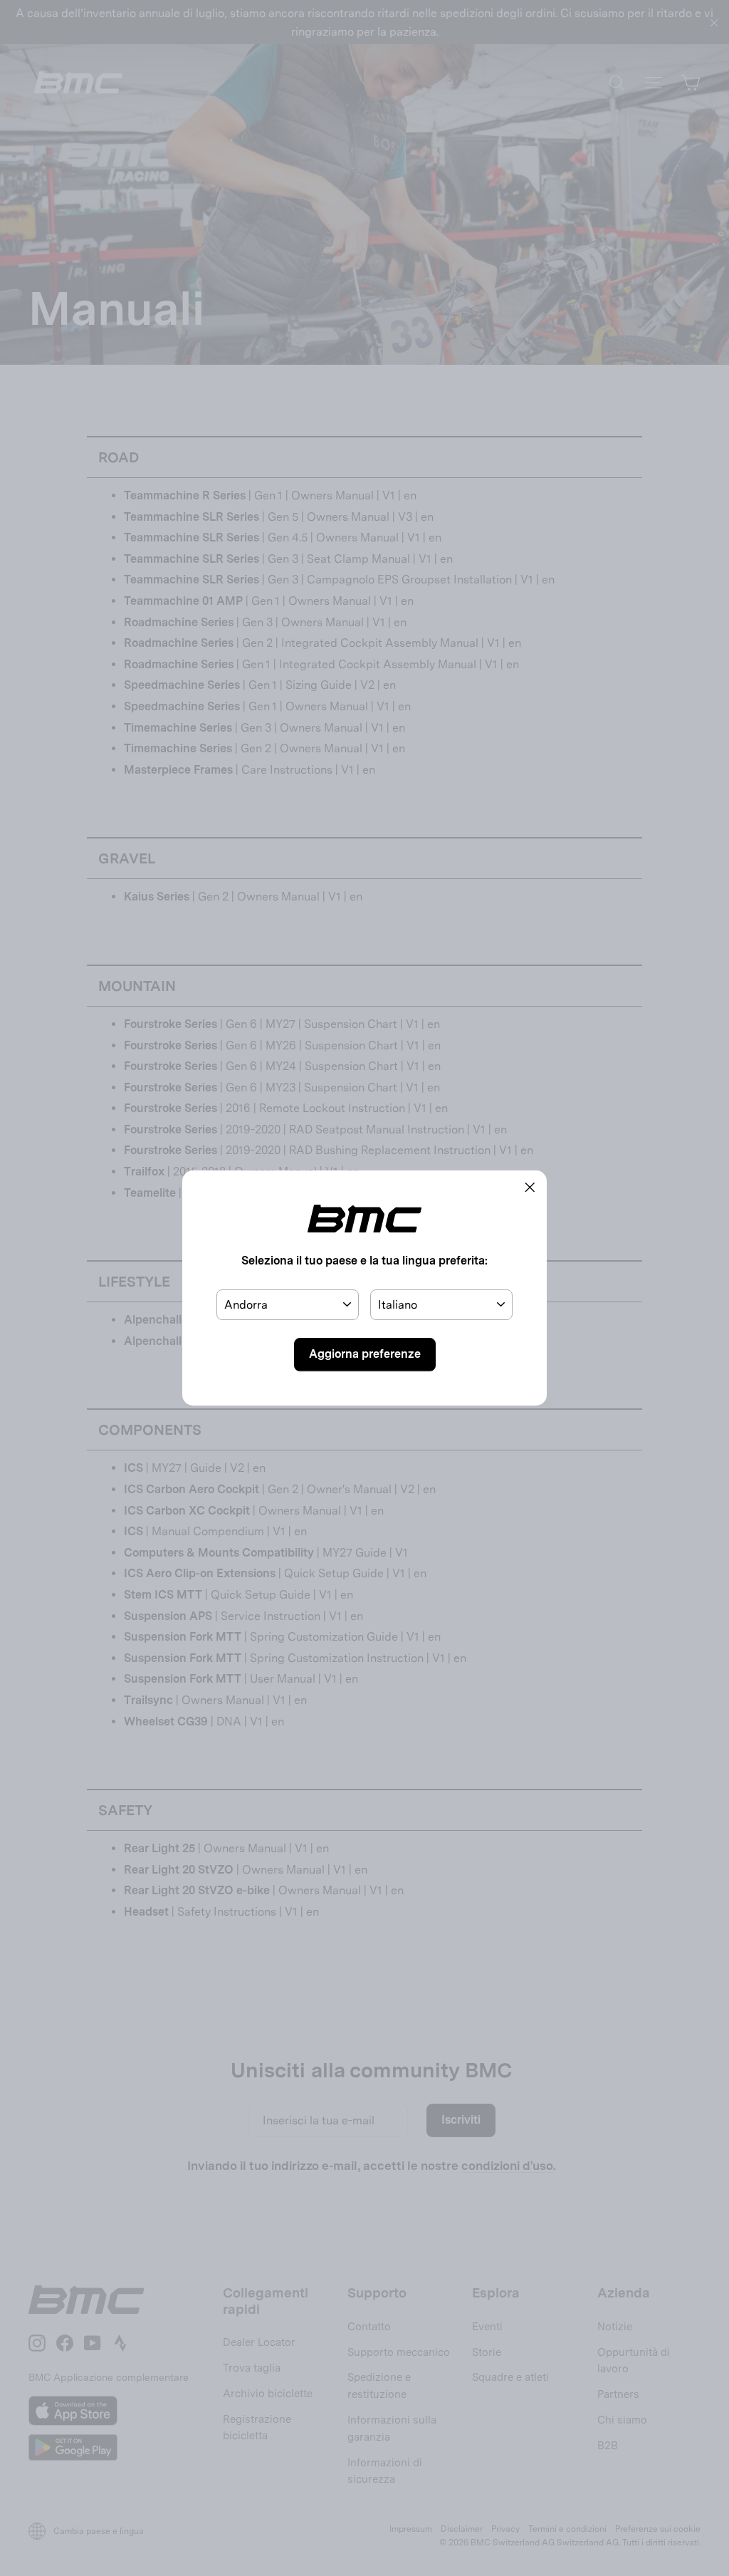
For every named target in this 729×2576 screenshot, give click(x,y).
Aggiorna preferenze (365, 1354)
